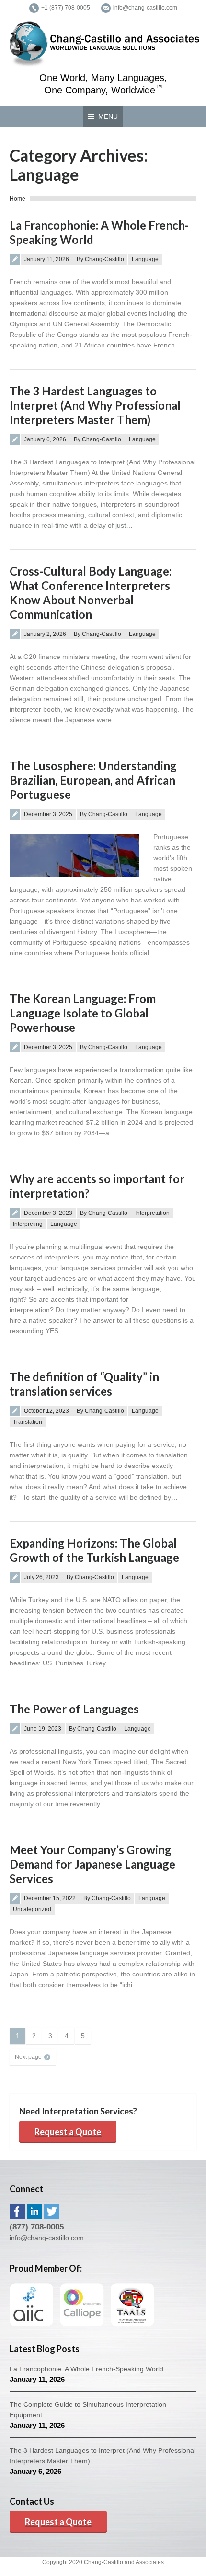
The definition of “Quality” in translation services (84, 1384)
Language (145, 259)
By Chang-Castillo (100, 259)
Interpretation (152, 1213)
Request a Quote (68, 2132)
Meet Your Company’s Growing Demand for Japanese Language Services (92, 1864)
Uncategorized (32, 1909)
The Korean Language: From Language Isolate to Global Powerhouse (83, 1013)
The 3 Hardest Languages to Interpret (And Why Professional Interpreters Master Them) (95, 405)
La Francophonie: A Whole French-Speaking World (86, 2369)
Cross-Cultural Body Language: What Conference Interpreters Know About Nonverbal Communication (91, 593)
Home (17, 199)
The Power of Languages (74, 1709)
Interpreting (28, 1224)
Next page (28, 2057)
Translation (28, 1422)
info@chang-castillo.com (47, 2238)
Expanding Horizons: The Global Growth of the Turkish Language (94, 1550)
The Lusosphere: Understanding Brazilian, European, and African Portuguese (93, 780)
